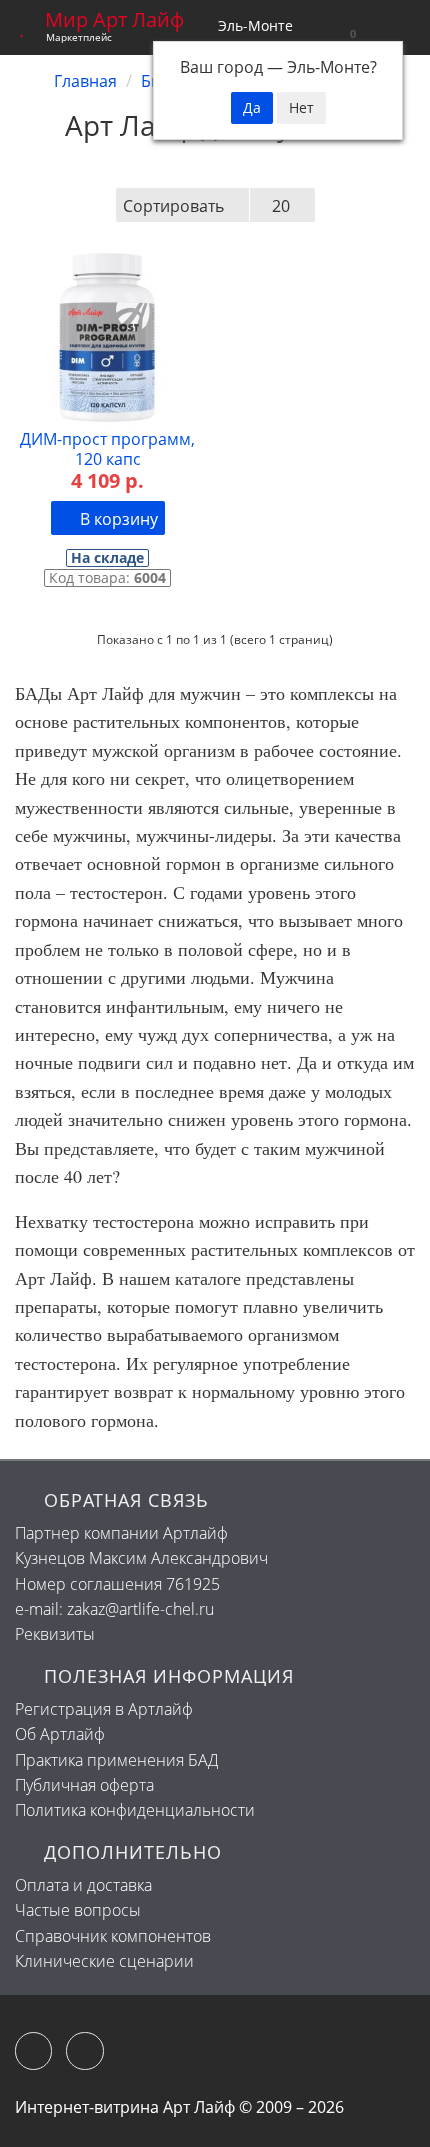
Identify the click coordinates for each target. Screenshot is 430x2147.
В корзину (117, 519)
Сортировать (173, 206)
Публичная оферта (84, 1785)
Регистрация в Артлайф (104, 1709)
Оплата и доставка (83, 1885)
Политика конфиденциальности (135, 1810)
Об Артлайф (60, 1734)
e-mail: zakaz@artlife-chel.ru (114, 1609)
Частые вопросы (78, 1910)
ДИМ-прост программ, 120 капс (107, 449)
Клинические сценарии (104, 1961)
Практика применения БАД (116, 1760)
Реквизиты (55, 1634)
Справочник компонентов (113, 1936)
